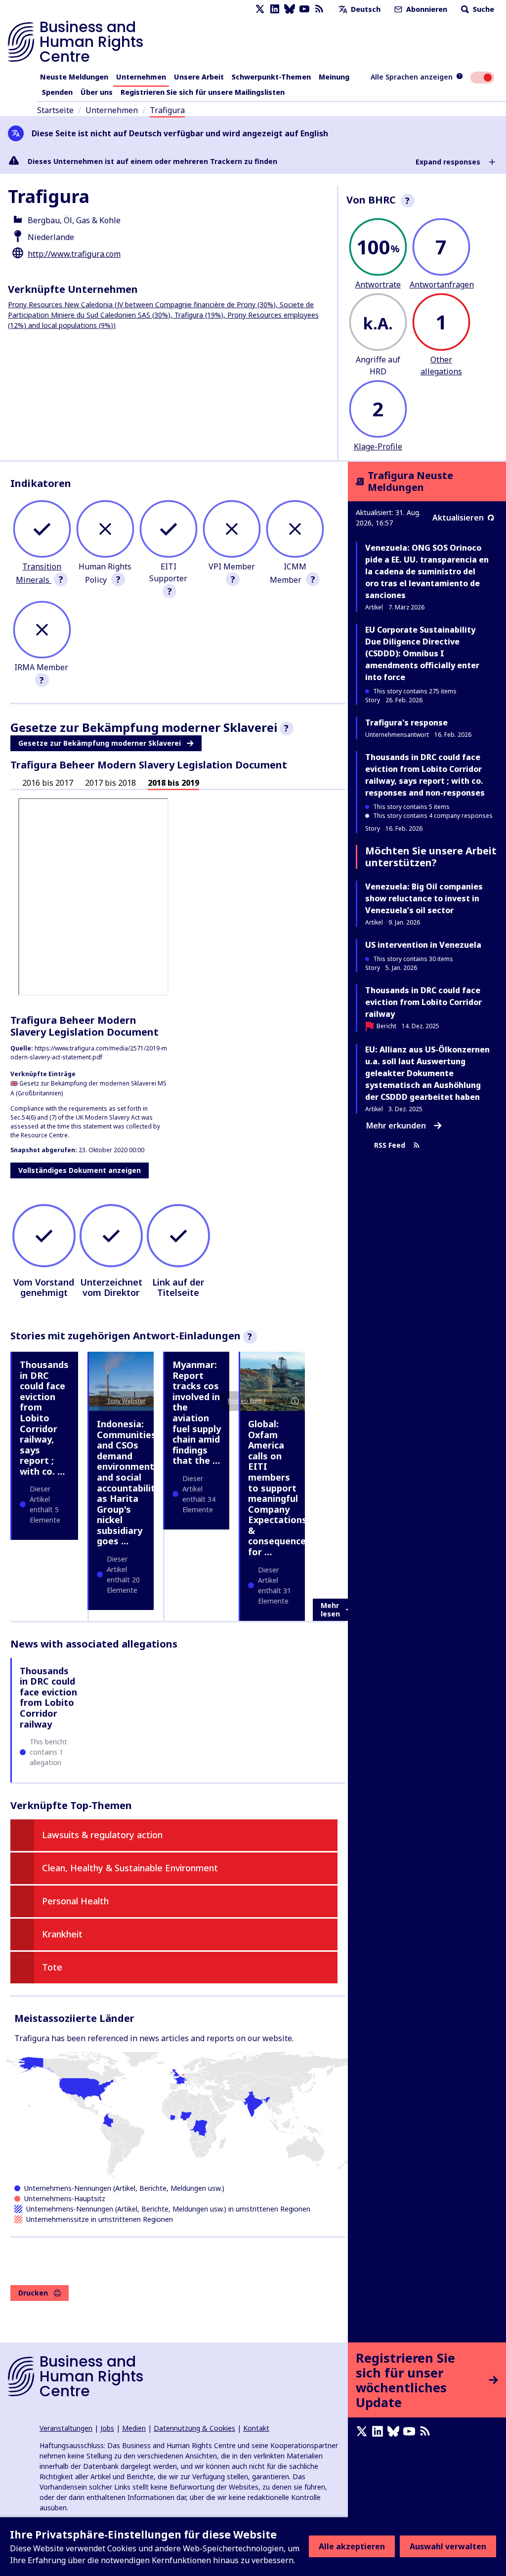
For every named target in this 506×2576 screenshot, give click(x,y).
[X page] (260, 9)
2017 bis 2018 (110, 783)
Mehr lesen (330, 1610)
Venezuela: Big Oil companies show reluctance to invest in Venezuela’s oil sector (424, 898)
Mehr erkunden (396, 1126)
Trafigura (167, 110)
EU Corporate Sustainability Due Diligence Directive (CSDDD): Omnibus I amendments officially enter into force (422, 653)
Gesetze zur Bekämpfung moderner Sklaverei (100, 743)
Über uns (97, 92)
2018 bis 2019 (173, 783)
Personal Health (75, 1901)
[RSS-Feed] (319, 9)
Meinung (334, 77)
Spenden (57, 92)
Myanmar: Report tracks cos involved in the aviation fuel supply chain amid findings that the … (197, 1412)
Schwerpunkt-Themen (271, 77)
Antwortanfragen (442, 284)
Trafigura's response (406, 723)
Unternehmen (141, 77)
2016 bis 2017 (48, 783)
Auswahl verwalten (448, 2546)
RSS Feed (390, 1146)
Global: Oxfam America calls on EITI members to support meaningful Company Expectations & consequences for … (279, 1488)
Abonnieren (426, 9)
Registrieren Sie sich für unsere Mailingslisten (203, 92)
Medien (134, 2428)
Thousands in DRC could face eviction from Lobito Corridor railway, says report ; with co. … (44, 1418)
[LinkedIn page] (275, 9)
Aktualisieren (458, 518)
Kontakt (256, 2428)
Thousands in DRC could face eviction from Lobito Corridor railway (48, 1697)
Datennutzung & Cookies (194, 2428)
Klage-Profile (378, 446)
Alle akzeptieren (352, 2546)
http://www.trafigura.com (74, 254)
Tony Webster (126, 1401)
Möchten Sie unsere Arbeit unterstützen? (431, 857)
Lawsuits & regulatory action (102, 1835)
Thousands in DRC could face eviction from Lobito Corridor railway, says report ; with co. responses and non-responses (425, 775)
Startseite (55, 110)
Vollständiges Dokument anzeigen (80, 1170)
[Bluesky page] (290, 9)
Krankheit (62, 1934)
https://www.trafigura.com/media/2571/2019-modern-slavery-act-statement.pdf (89, 1053)
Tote (52, 1967)
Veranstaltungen (66, 2428)
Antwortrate (378, 284)
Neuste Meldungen (74, 77)
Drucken (33, 2293)
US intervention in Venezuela (423, 945)
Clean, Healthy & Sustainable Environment (130, 1868)
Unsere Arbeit (199, 77)
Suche (483, 9)
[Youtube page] (304, 9)
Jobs (107, 2428)
